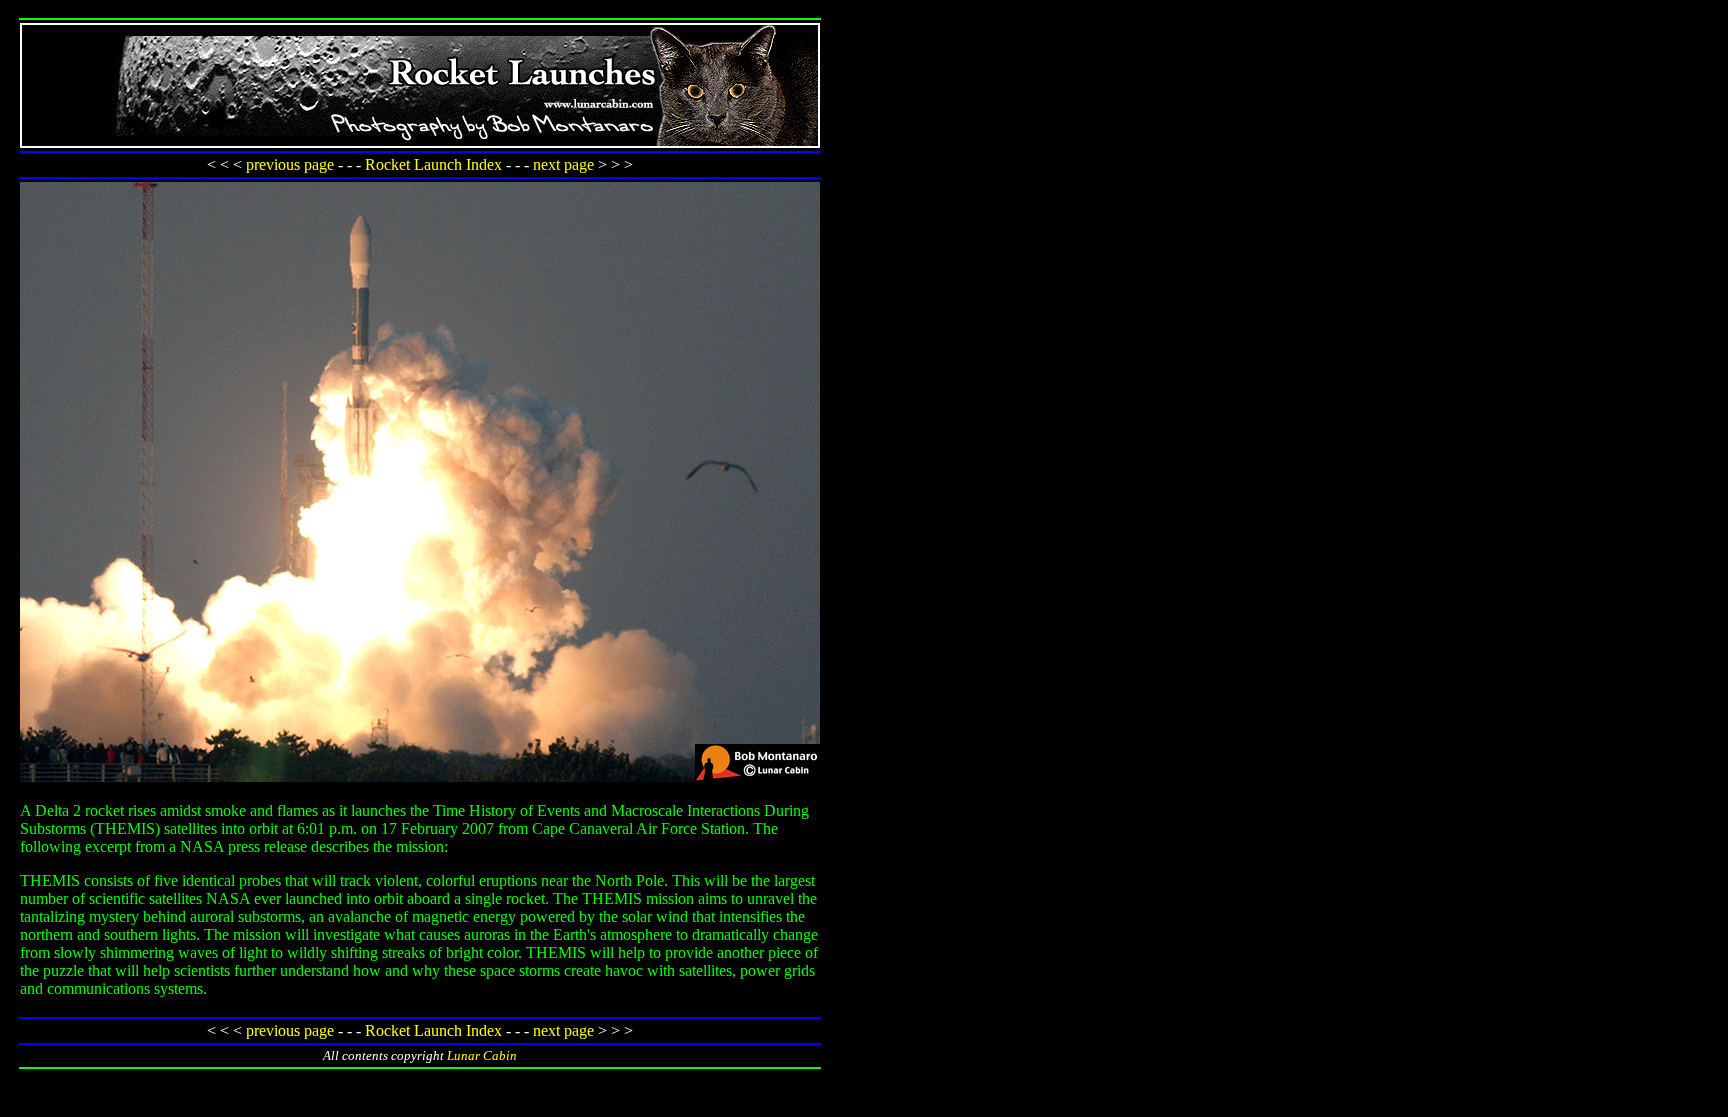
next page (563, 164)
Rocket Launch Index (433, 164)
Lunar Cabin (482, 1055)
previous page (290, 164)
